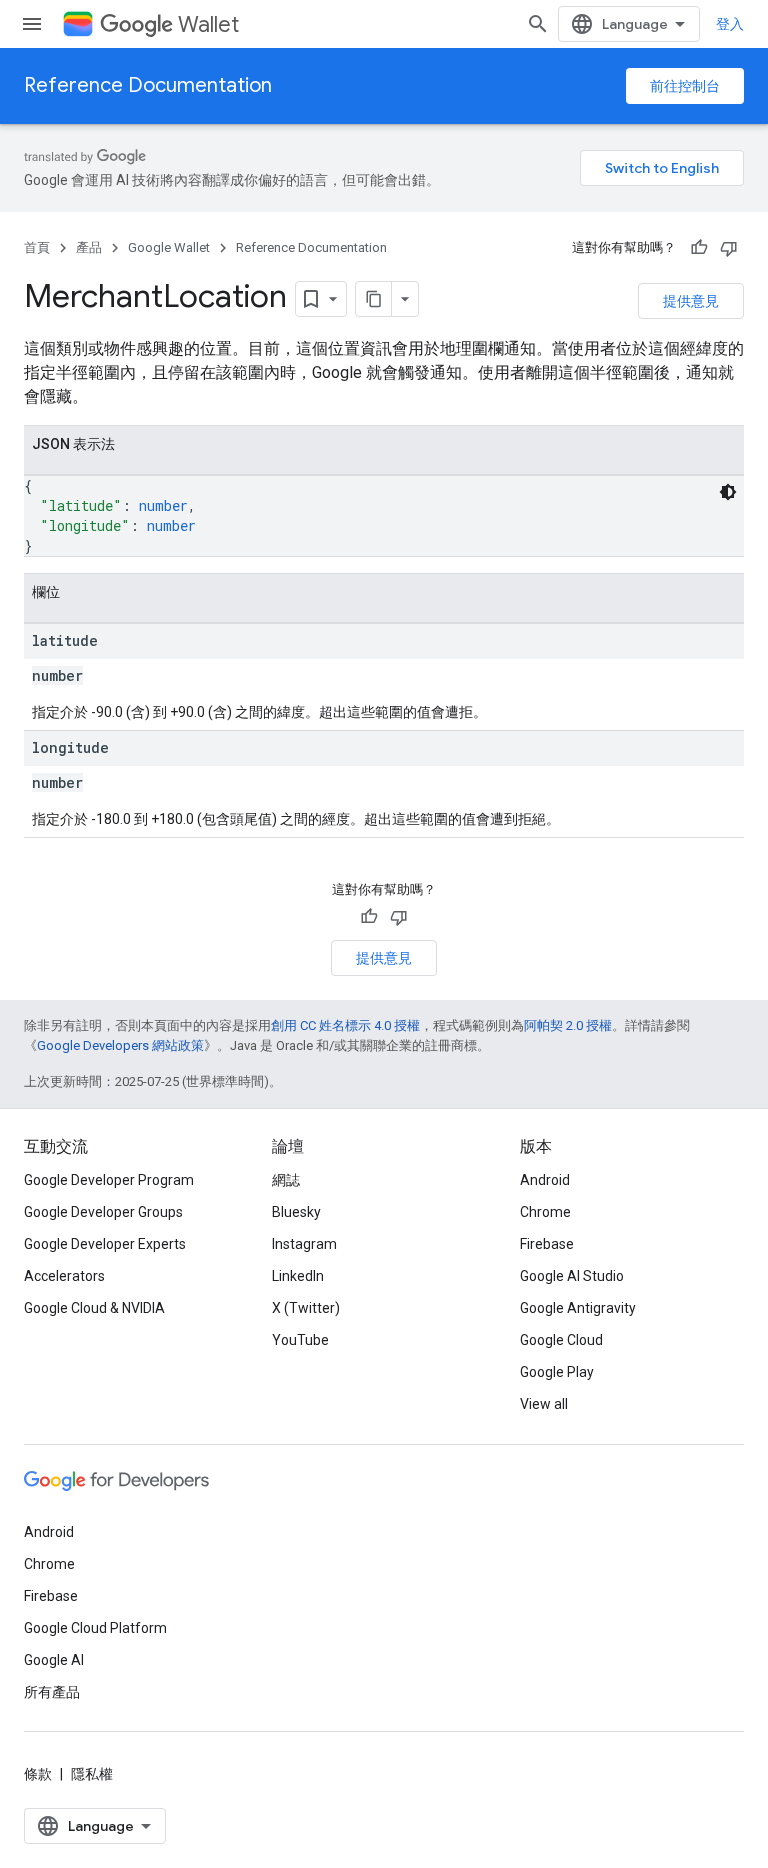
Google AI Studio (572, 1276)
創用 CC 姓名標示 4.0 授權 (345, 1025)
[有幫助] (699, 248)
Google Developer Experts (105, 1244)
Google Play (557, 1372)
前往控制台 (685, 86)
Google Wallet (169, 247)
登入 (730, 24)
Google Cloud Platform (95, 1628)
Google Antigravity (578, 1308)
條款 (38, 1774)
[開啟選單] (32, 24)
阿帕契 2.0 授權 (568, 1025)
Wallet (208, 24)
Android (545, 1180)
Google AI (54, 1660)
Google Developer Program (109, 1180)
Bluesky (296, 1212)
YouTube (300, 1340)
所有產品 (52, 1692)
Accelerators (64, 1276)
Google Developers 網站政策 (120, 1045)
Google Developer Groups (103, 1212)
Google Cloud (561, 1340)
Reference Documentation (148, 85)
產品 (89, 247)
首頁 (37, 247)
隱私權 (92, 1774)
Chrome (545, 1212)
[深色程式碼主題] (728, 492)
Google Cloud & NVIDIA (94, 1308)
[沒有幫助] (729, 248)
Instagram (304, 1244)
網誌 (286, 1180)
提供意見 (691, 301)
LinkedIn (298, 1276)
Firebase (547, 1244)
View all (544, 1404)
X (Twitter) (306, 1308)
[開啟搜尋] (538, 24)
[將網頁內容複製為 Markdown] (374, 299)
